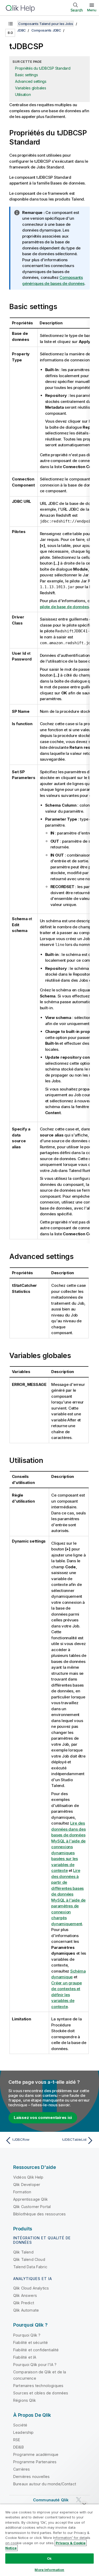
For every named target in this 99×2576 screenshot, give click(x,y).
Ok (49, 2558)
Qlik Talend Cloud (29, 2259)
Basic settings (27, 75)
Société (20, 2425)
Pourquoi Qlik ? (27, 2335)
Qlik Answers (25, 2295)
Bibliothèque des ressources (39, 2214)
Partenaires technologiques (38, 2386)
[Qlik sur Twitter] (79, 2500)
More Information (49, 2570)
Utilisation (23, 94)
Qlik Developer (27, 2185)
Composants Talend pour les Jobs (46, 24)
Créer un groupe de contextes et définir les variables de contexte (66, 1995)
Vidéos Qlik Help (28, 2177)
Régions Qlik (25, 2400)
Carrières (22, 2469)
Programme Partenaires (35, 2462)
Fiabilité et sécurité (30, 2342)
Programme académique (36, 2454)
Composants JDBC (46, 30)
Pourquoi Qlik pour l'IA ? (35, 2365)
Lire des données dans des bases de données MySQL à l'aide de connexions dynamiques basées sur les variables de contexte (68, 1847)
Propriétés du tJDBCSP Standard (43, 68)
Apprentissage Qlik (30, 2199)
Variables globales (31, 88)
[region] (49, 2540)
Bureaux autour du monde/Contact (45, 2484)
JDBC (22, 30)
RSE (17, 2440)
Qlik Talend (23, 2252)
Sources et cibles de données (41, 2393)
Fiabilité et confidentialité (36, 2350)
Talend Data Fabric (30, 2267)
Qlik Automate (26, 2310)
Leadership (23, 2432)
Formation (22, 2192)
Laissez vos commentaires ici (43, 2117)
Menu (92, 10)
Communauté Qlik (51, 2500)
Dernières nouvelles (31, 2477)
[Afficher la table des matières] (11, 24)
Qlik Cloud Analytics (31, 2288)
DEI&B (18, 2447)
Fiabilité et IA (25, 2357)
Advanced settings (31, 81)
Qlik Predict (24, 2303)
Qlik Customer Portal (32, 2207)
